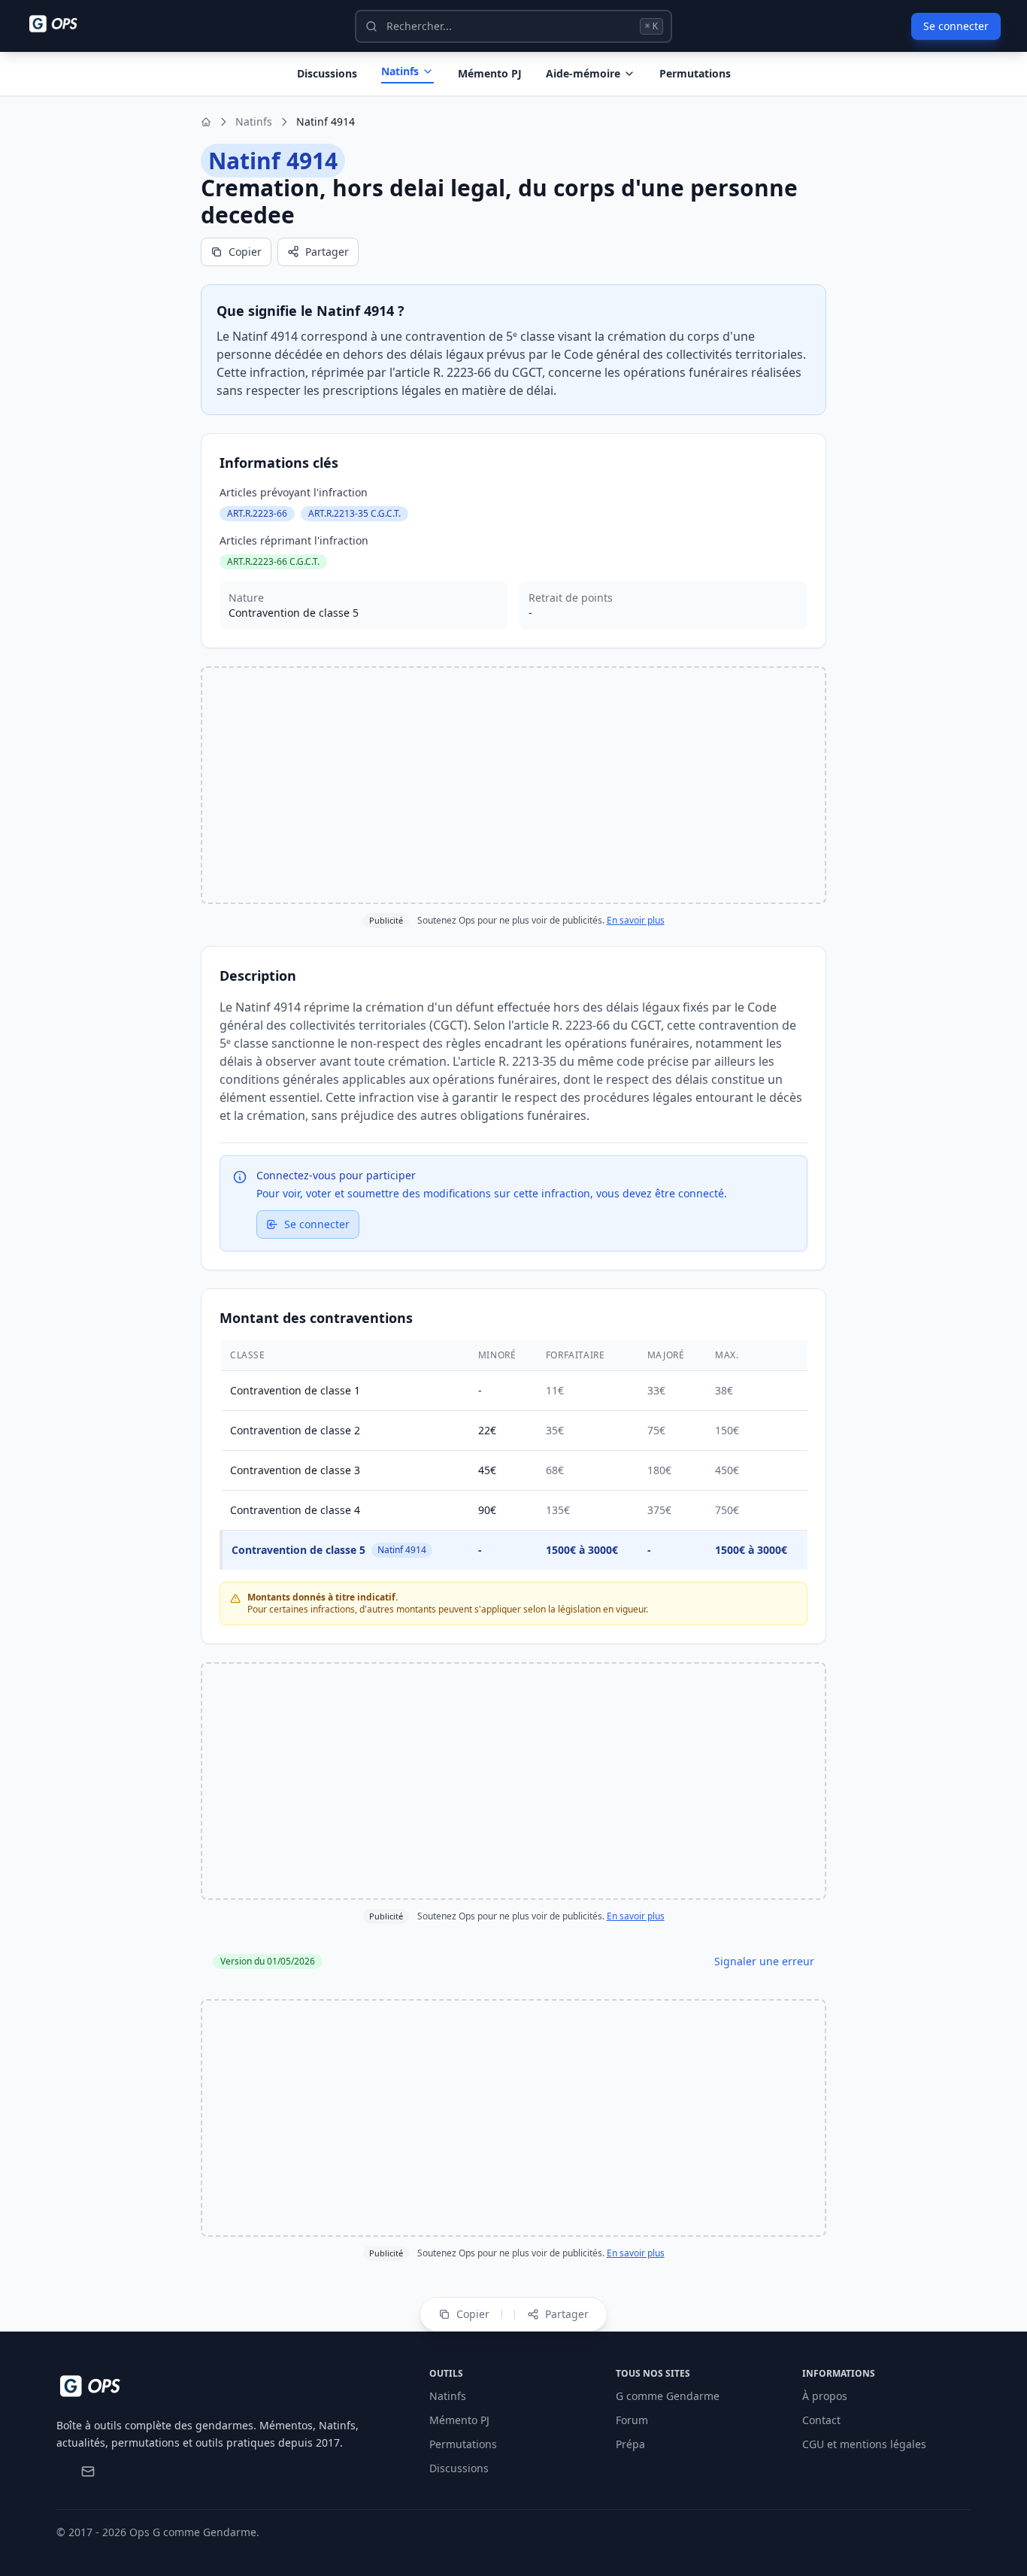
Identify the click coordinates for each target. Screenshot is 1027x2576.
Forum (632, 2420)
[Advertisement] (513, 785)
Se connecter (956, 26)
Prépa (630, 2444)
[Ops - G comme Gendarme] (64, 24)
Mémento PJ (490, 73)
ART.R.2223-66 (257, 513)
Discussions (459, 2468)
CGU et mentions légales (864, 2444)
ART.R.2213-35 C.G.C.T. (354, 513)
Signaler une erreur (764, 1961)
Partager (327, 252)
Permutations (695, 73)
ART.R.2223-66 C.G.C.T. (273, 561)
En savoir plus (636, 920)
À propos (825, 2396)
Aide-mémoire (583, 73)
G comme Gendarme (668, 2396)
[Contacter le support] (88, 2471)
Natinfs (400, 71)
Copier (245, 252)
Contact (821, 2420)
